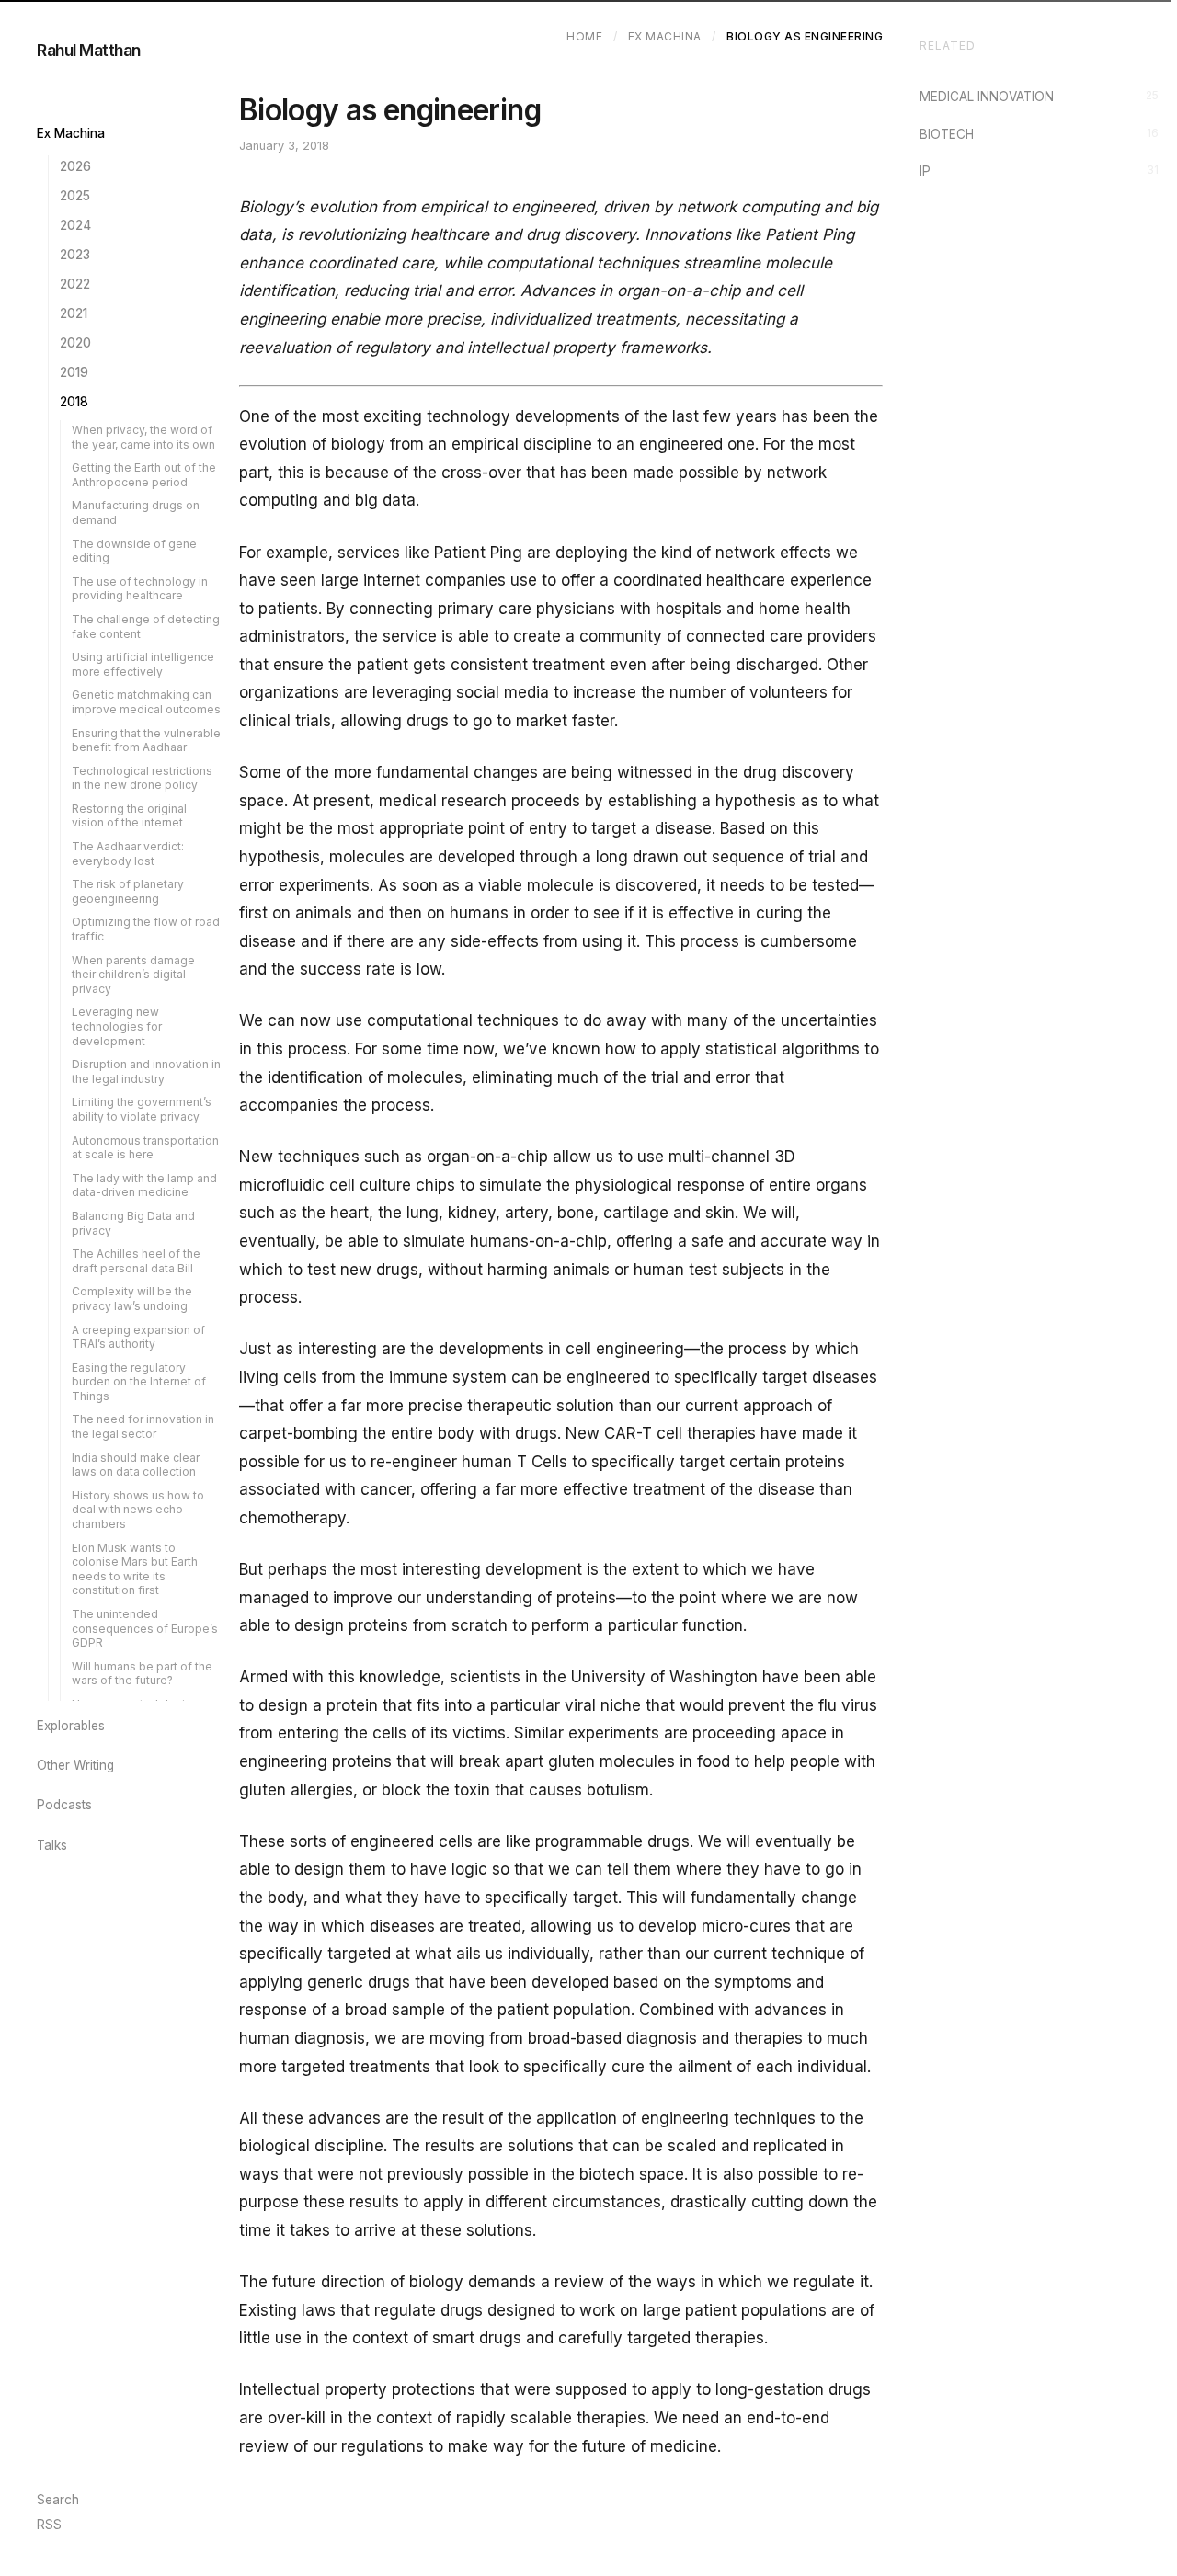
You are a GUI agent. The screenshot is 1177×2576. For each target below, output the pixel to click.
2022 (75, 284)
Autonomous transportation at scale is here (145, 1148)
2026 (75, 166)
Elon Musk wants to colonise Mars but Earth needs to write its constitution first (135, 1569)
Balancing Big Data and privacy (133, 1223)
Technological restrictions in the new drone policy (142, 778)
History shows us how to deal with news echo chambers (138, 1510)
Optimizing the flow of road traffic (146, 929)
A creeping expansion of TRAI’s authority (138, 1337)
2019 (74, 372)
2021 (74, 313)
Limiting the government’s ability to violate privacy (142, 1109)
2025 (75, 196)
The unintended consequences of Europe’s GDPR (145, 1628)
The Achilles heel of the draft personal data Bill (136, 1261)
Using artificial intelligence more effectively (143, 664)
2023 (75, 255)
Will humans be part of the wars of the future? (142, 1674)
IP (1039, 171)
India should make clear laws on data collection (136, 1465)
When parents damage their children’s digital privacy (133, 975)
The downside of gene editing (134, 551)
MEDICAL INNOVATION (1039, 96)
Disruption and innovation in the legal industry (146, 1071)
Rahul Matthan (89, 50)
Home (584, 36)
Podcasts (64, 1805)
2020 (75, 343)
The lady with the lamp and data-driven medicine (144, 1185)
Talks (52, 1845)
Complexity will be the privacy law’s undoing (132, 1299)
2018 (74, 402)
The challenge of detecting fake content (146, 627)
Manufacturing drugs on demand (136, 513)
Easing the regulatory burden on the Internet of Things (139, 1382)
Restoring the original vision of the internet (129, 816)
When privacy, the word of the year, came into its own (143, 437)
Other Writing (75, 1765)
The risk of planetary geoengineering (128, 891)
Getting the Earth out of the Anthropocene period (144, 475)
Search (58, 2500)
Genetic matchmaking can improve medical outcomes (146, 702)
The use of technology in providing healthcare (140, 589)
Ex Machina (71, 133)
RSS (49, 2525)
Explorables (71, 1726)
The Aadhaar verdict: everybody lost (128, 854)
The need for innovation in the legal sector (143, 1426)
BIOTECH (1039, 134)
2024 (75, 225)
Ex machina (665, 36)
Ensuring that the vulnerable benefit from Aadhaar (146, 741)
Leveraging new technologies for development (117, 1026)
